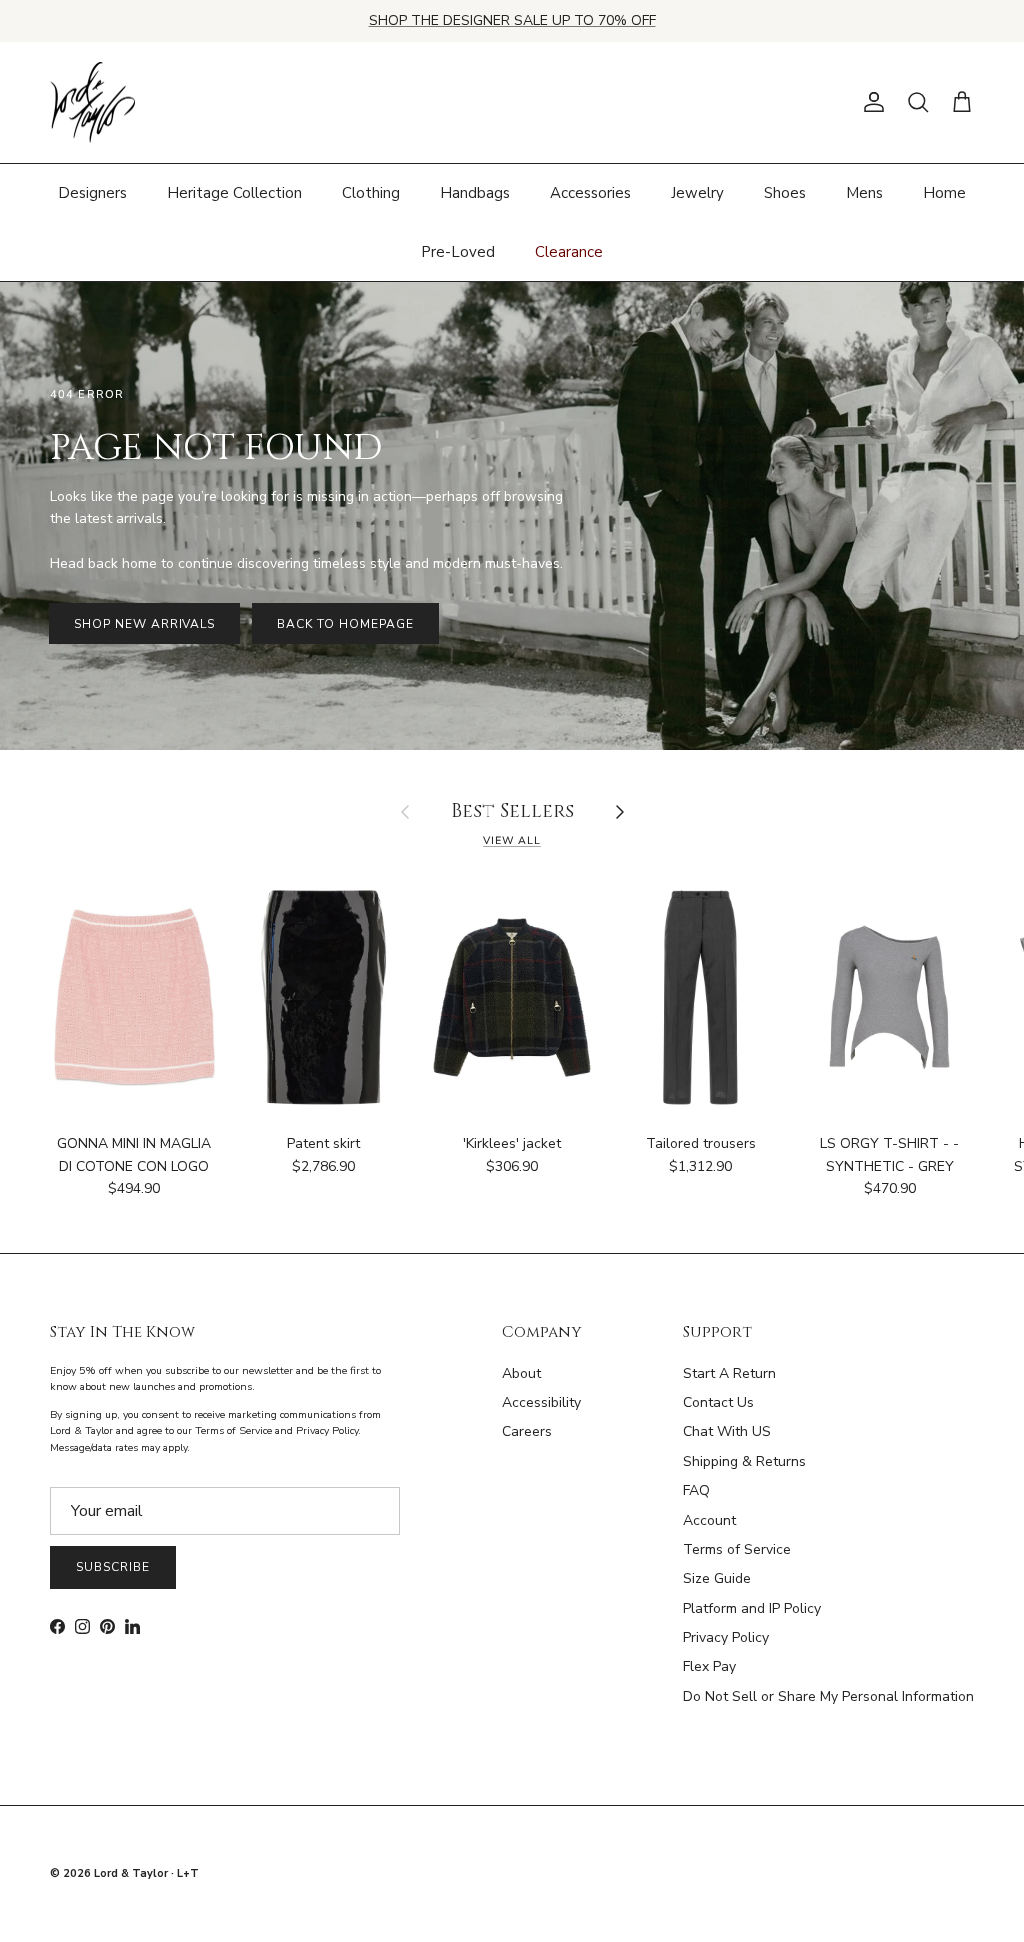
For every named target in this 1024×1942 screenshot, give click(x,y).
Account (709, 1520)
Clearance (569, 252)
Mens (864, 193)
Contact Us (718, 1402)
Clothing (371, 193)
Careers (527, 1431)
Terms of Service (737, 1549)
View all (512, 840)
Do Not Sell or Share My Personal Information (828, 1696)
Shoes (785, 193)
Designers (92, 193)
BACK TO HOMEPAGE (345, 624)
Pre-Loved (458, 252)
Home (944, 193)
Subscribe (113, 1567)
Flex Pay (709, 1666)
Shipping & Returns (744, 1461)
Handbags (475, 193)
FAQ (696, 1490)
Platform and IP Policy (752, 1608)
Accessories (590, 193)
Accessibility (541, 1402)
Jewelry (697, 193)
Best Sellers (512, 812)
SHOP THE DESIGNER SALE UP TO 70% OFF (512, 20)
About (521, 1373)
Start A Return (729, 1373)
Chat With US (727, 1431)
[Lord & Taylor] (92, 103)
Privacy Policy (726, 1637)
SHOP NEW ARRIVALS (144, 624)
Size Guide (717, 1578)
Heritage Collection (234, 193)
